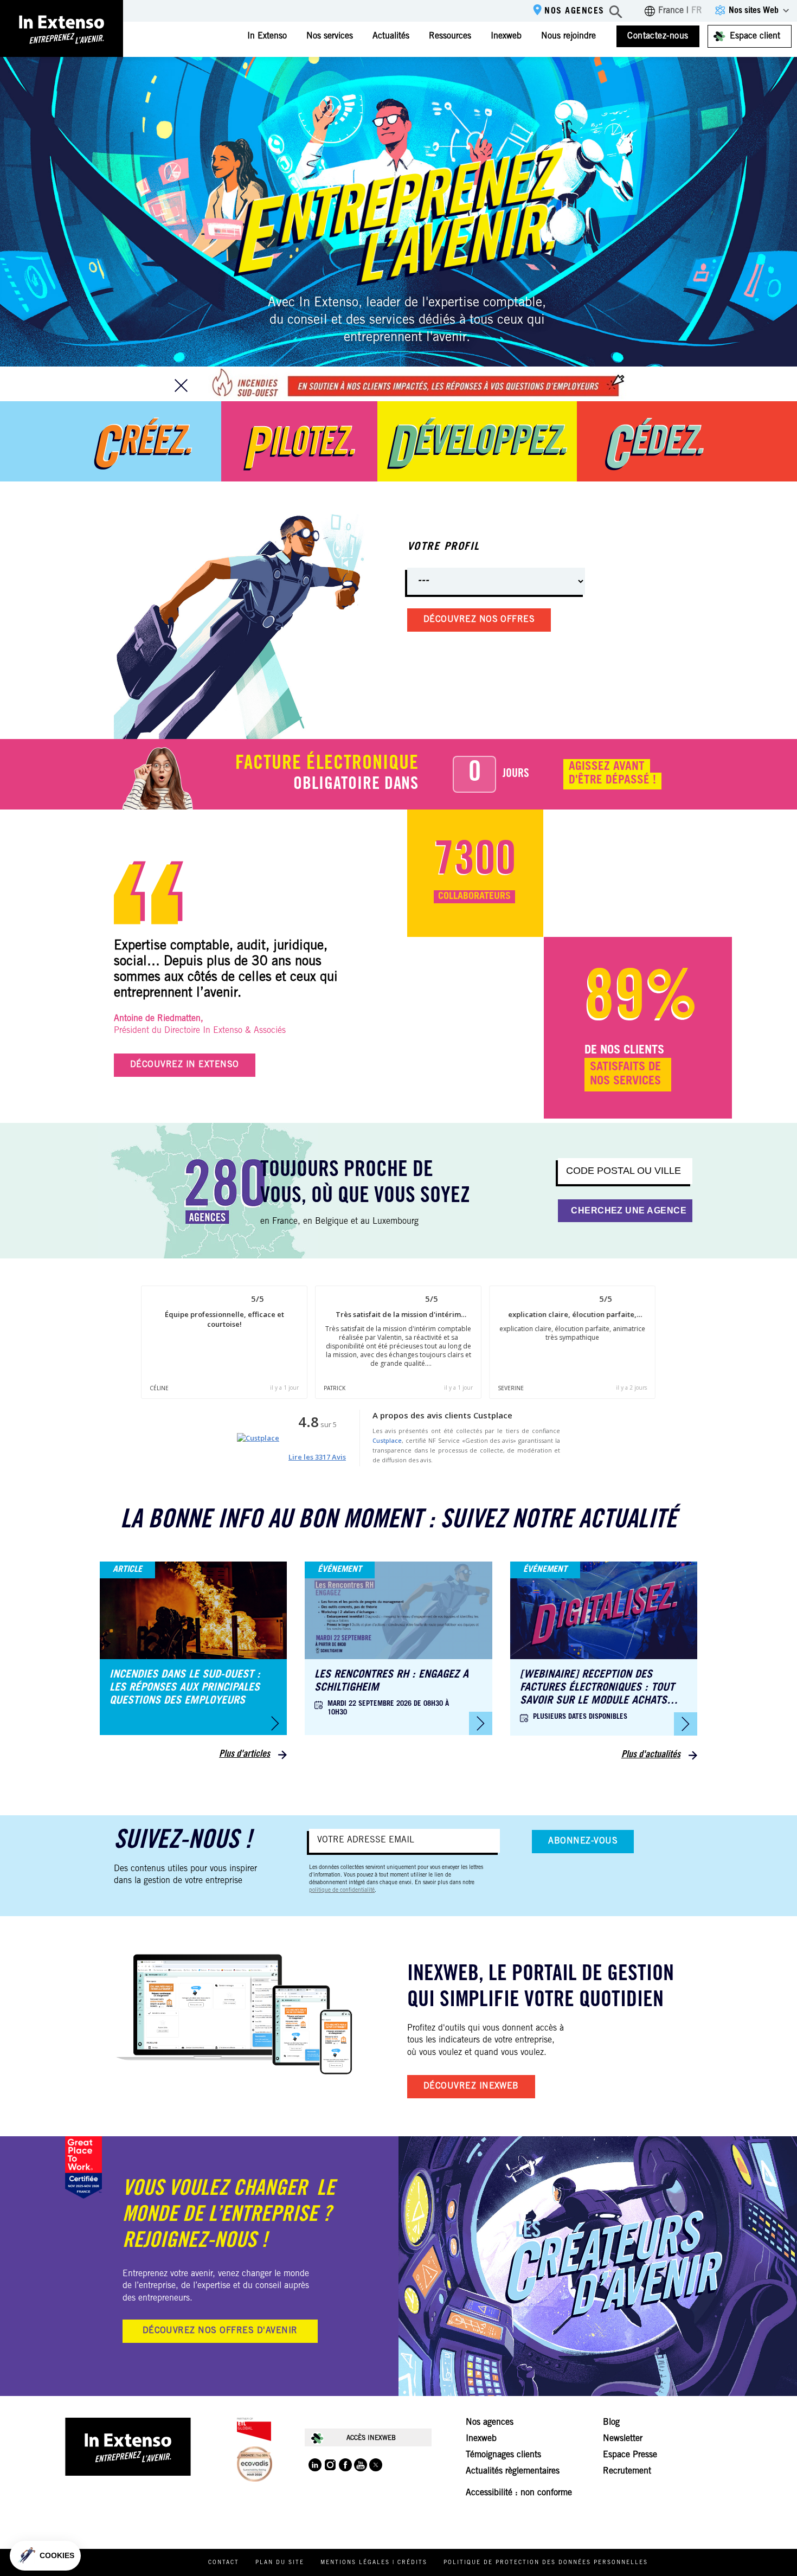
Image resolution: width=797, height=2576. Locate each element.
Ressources (450, 36)
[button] (45, 2556)
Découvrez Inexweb (471, 2086)
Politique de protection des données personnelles (546, 2563)
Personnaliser (124, 2521)
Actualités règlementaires (513, 2471)
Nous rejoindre (568, 36)
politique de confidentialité (342, 1891)
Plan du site (280, 2563)
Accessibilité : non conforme (519, 2493)
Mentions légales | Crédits (374, 2563)
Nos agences (574, 11)
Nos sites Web (754, 11)
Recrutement (627, 2471)
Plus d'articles (245, 1755)
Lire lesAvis (317, 1457)
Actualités (391, 36)
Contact (224, 2563)
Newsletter (623, 2439)
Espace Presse (630, 2455)
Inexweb (506, 36)
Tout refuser (49, 2521)
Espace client (755, 36)
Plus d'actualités (651, 1755)
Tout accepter (201, 2521)
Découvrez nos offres (479, 620)
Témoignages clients (503, 2455)
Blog (611, 2423)
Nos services (330, 36)
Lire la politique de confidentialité (70, 2485)
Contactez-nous (658, 36)
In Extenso (267, 36)
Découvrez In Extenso (185, 1065)
